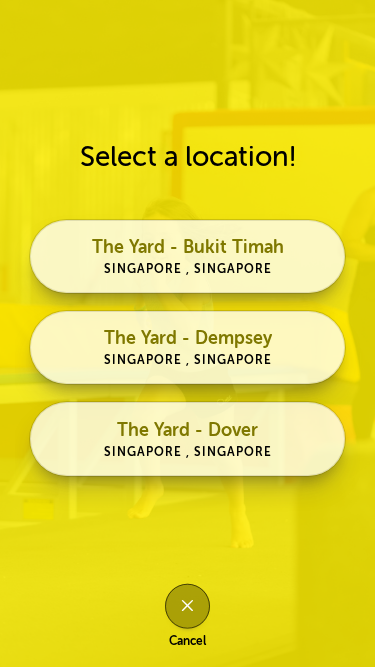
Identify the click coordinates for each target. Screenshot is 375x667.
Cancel (187, 641)
